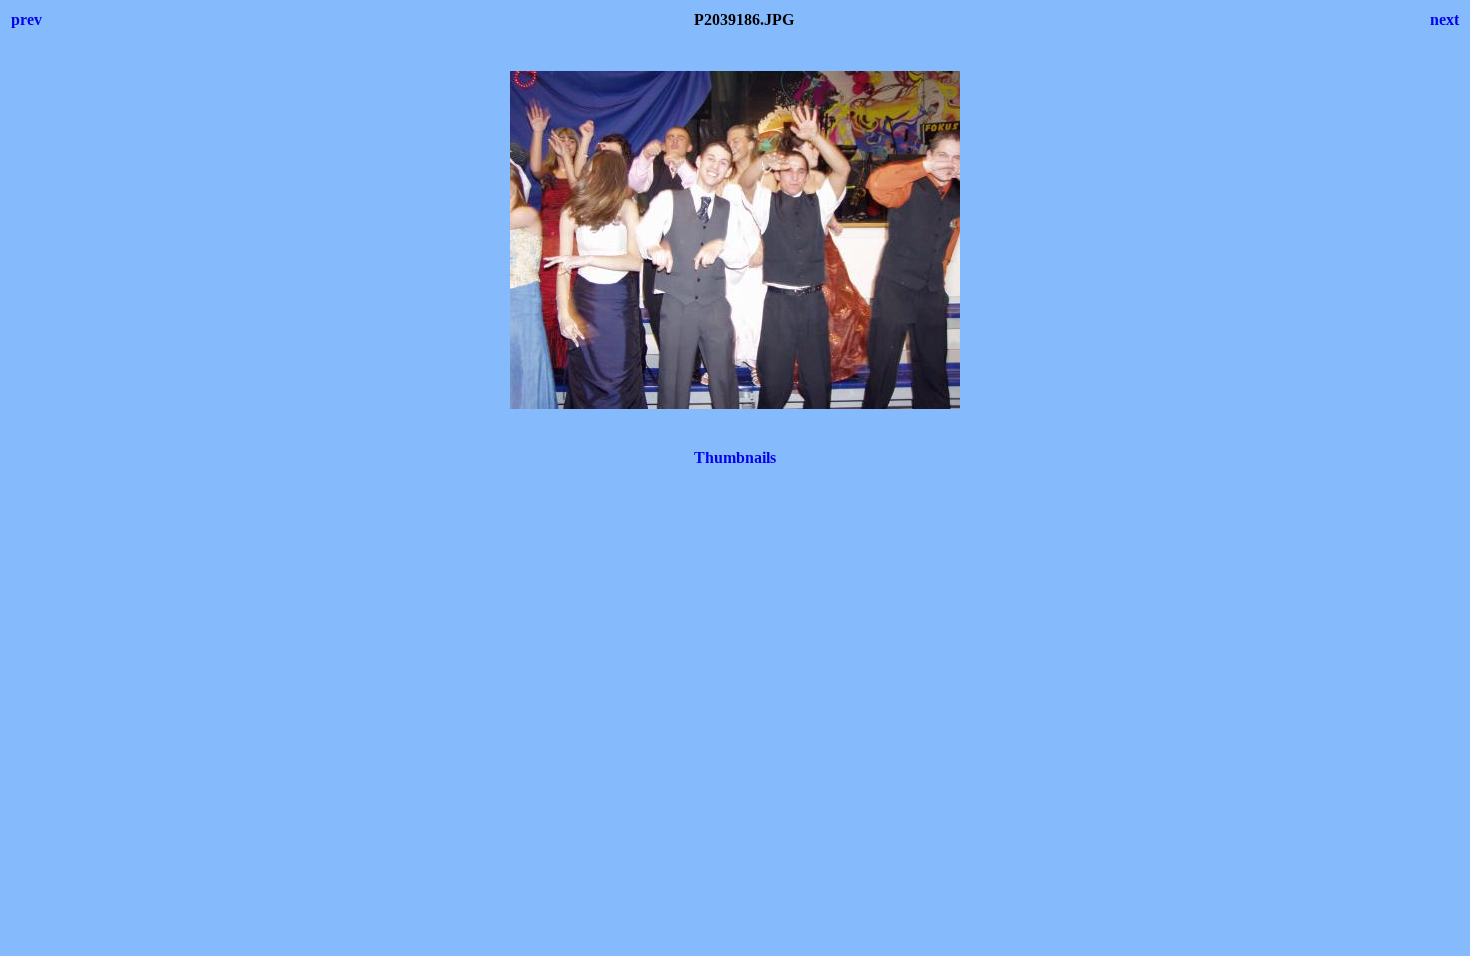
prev (26, 19)
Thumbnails (735, 457)
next (1444, 19)
